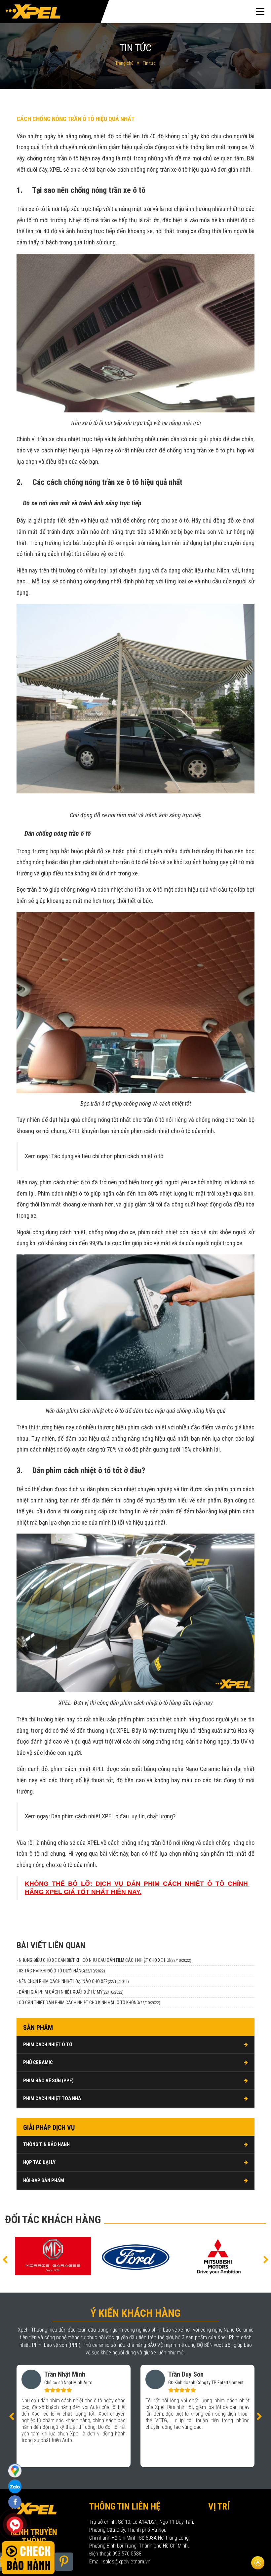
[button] (5, 2259)
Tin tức (149, 63)
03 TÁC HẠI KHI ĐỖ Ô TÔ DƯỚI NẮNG (62, 1971)
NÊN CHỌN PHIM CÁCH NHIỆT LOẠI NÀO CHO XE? (74, 1981)
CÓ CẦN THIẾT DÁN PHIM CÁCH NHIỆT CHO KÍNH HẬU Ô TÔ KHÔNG (90, 2003)
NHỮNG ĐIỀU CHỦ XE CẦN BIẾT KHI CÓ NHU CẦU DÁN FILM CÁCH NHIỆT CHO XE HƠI (105, 1960)
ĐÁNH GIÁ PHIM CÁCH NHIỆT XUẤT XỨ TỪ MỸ (71, 1992)
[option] (53, 2256)
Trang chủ (124, 63)
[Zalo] (15, 2470)
